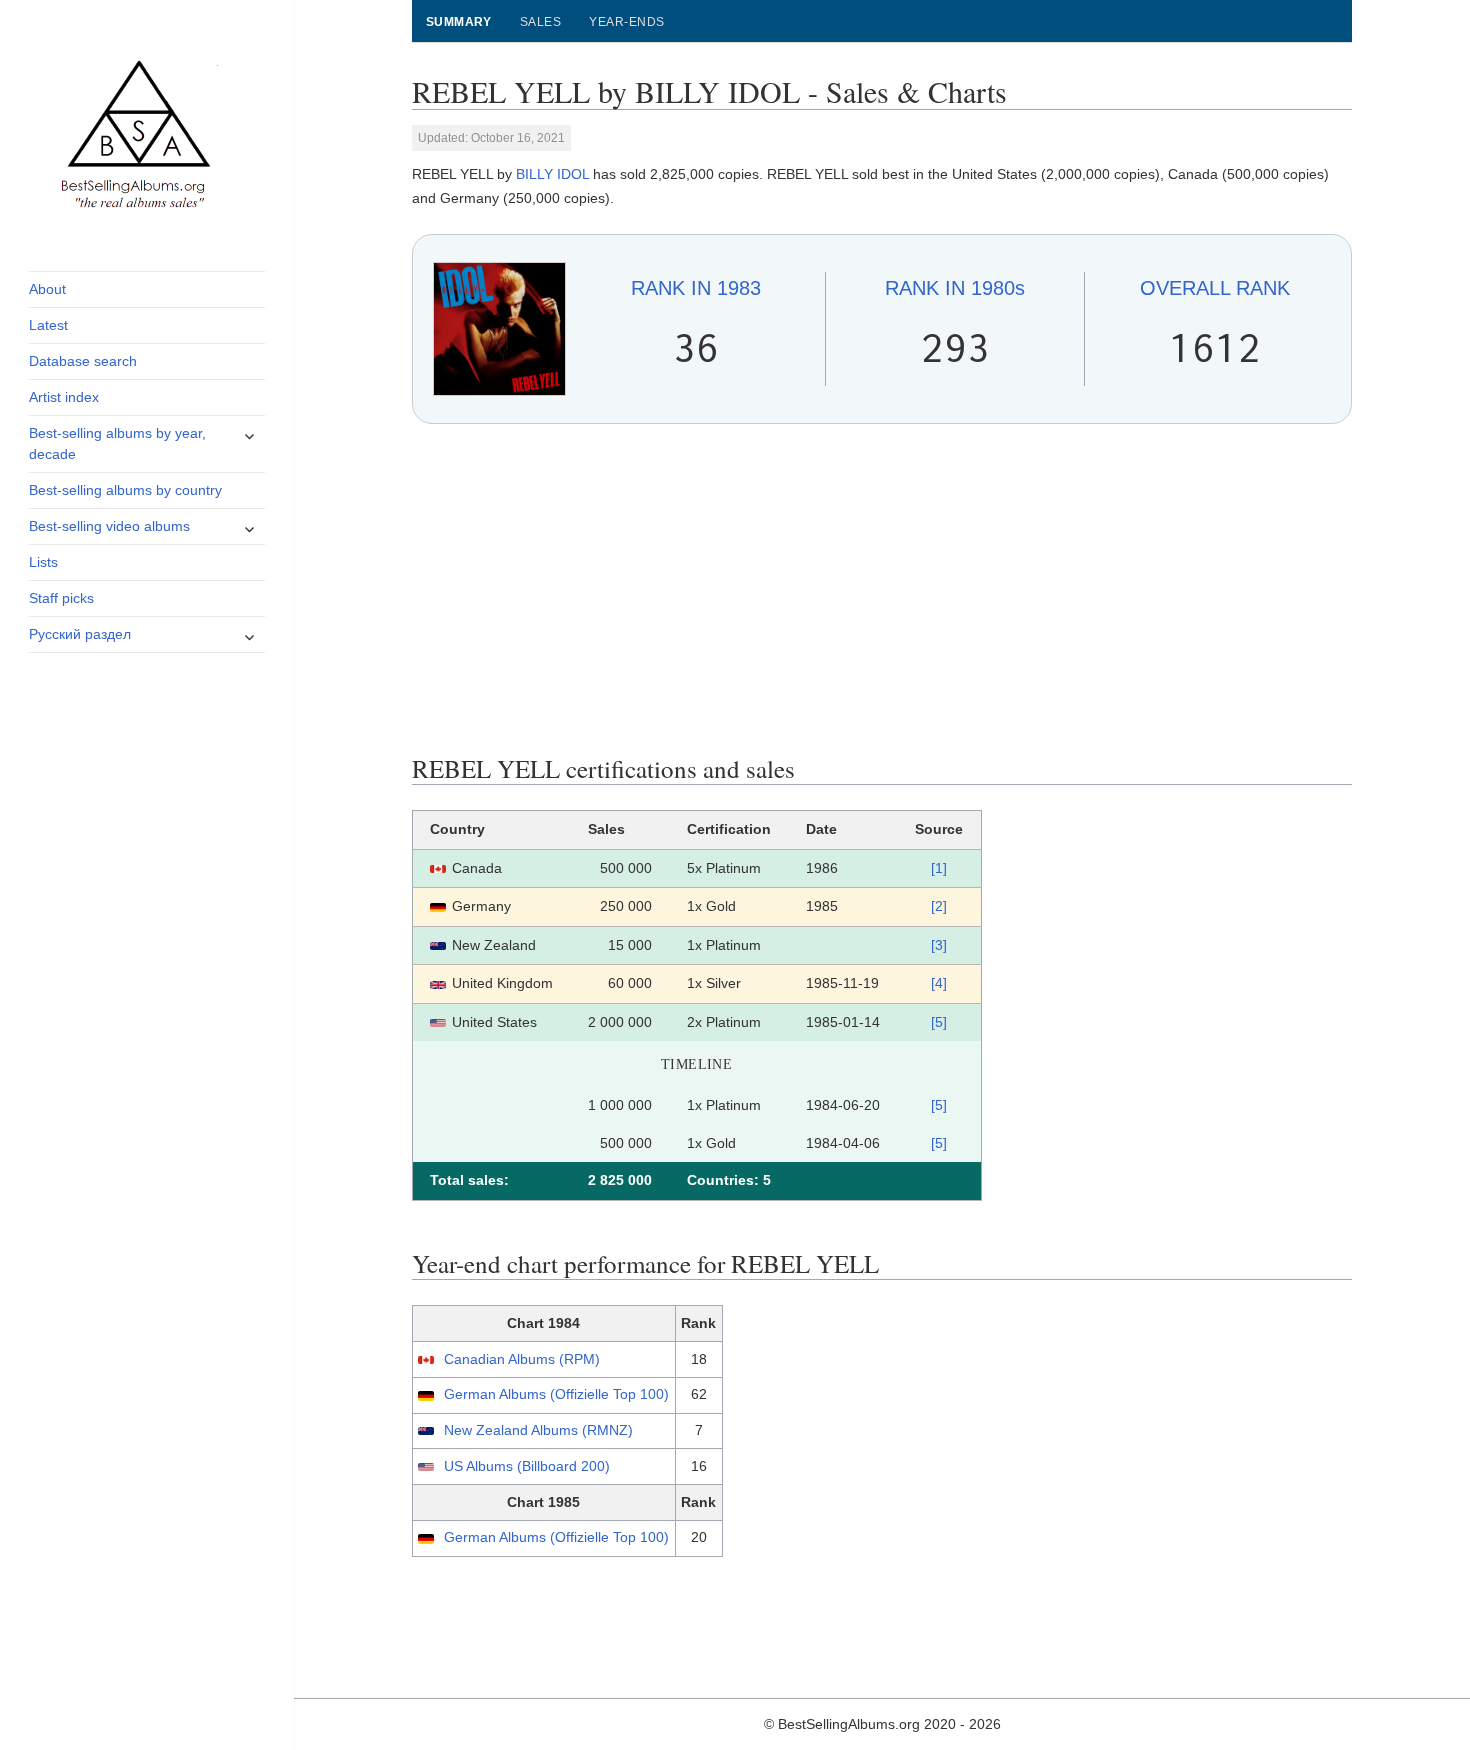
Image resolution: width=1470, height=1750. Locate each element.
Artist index (64, 397)
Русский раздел (80, 634)
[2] (939, 906)
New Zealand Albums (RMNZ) (538, 1430)
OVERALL (1215, 288)
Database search (83, 361)
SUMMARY (459, 22)
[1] (939, 868)
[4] (939, 983)
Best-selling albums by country (125, 490)
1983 (696, 288)
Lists (43, 562)
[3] (939, 945)
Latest (48, 325)
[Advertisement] (882, 589)
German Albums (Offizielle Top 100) (556, 1394)
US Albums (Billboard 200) (527, 1466)
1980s (955, 288)
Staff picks (61, 598)
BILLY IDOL (552, 174)
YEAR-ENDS (626, 22)
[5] (939, 1022)
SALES (540, 22)
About (47, 289)
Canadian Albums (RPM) (522, 1359)
